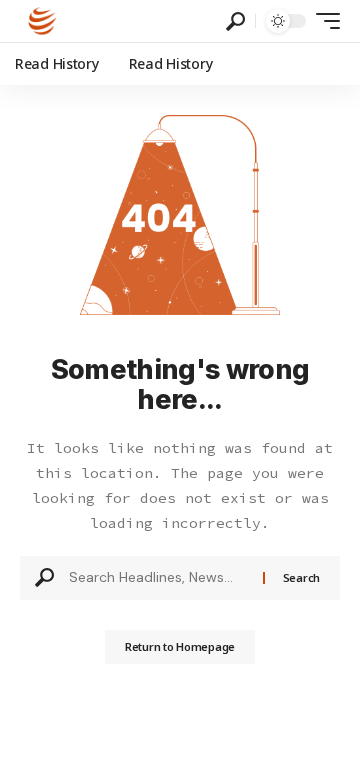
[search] (235, 21)
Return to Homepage (180, 646)
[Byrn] (42, 21)
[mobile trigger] (323, 21)
